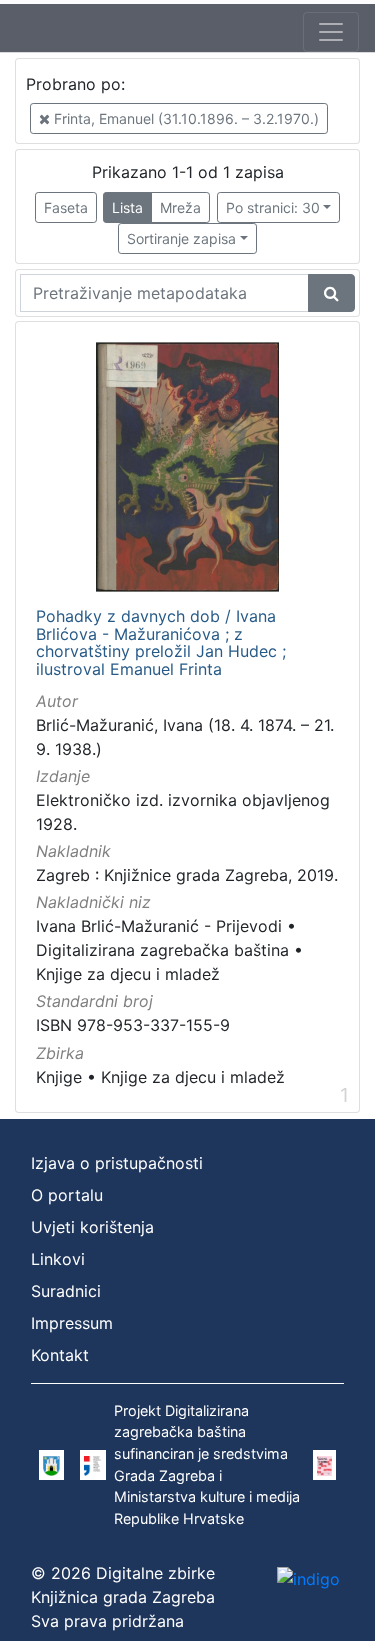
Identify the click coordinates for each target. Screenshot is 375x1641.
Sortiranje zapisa (181, 238)
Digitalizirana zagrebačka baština (162, 950)
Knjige (59, 1077)
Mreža (180, 207)
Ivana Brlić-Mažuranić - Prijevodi (159, 926)
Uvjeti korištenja (92, 1227)
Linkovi (58, 1259)
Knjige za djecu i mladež (128, 974)
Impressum (72, 1323)
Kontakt (60, 1355)
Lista (127, 207)
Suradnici (66, 1291)
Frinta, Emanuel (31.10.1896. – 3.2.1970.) (184, 118)
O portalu (67, 1195)
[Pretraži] (331, 293)
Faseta (66, 207)
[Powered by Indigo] (308, 1578)
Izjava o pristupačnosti (117, 1163)
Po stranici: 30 (273, 207)
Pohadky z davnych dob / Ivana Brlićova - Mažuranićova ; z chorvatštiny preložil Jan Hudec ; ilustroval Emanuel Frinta (161, 643)
